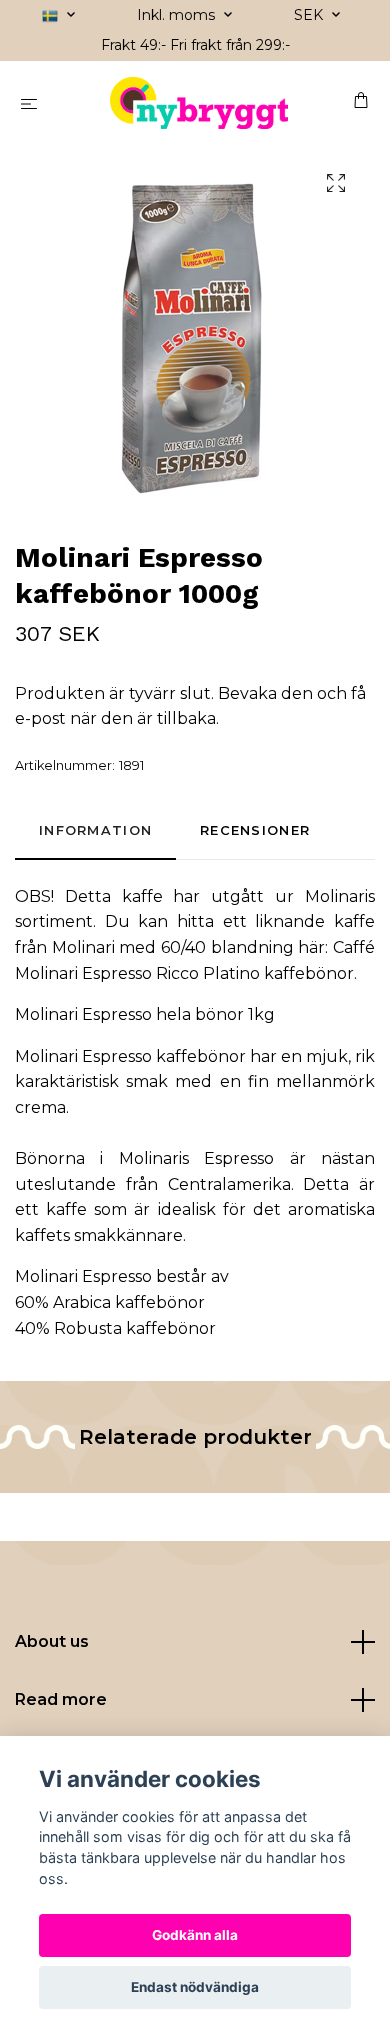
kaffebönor (201, 1056)
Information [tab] (95, 830)
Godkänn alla (195, 1935)
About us (52, 1641)
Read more (61, 1699)
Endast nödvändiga (195, 1987)
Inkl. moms (178, 15)
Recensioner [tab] (255, 830)
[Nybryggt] (199, 103)
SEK (310, 15)
